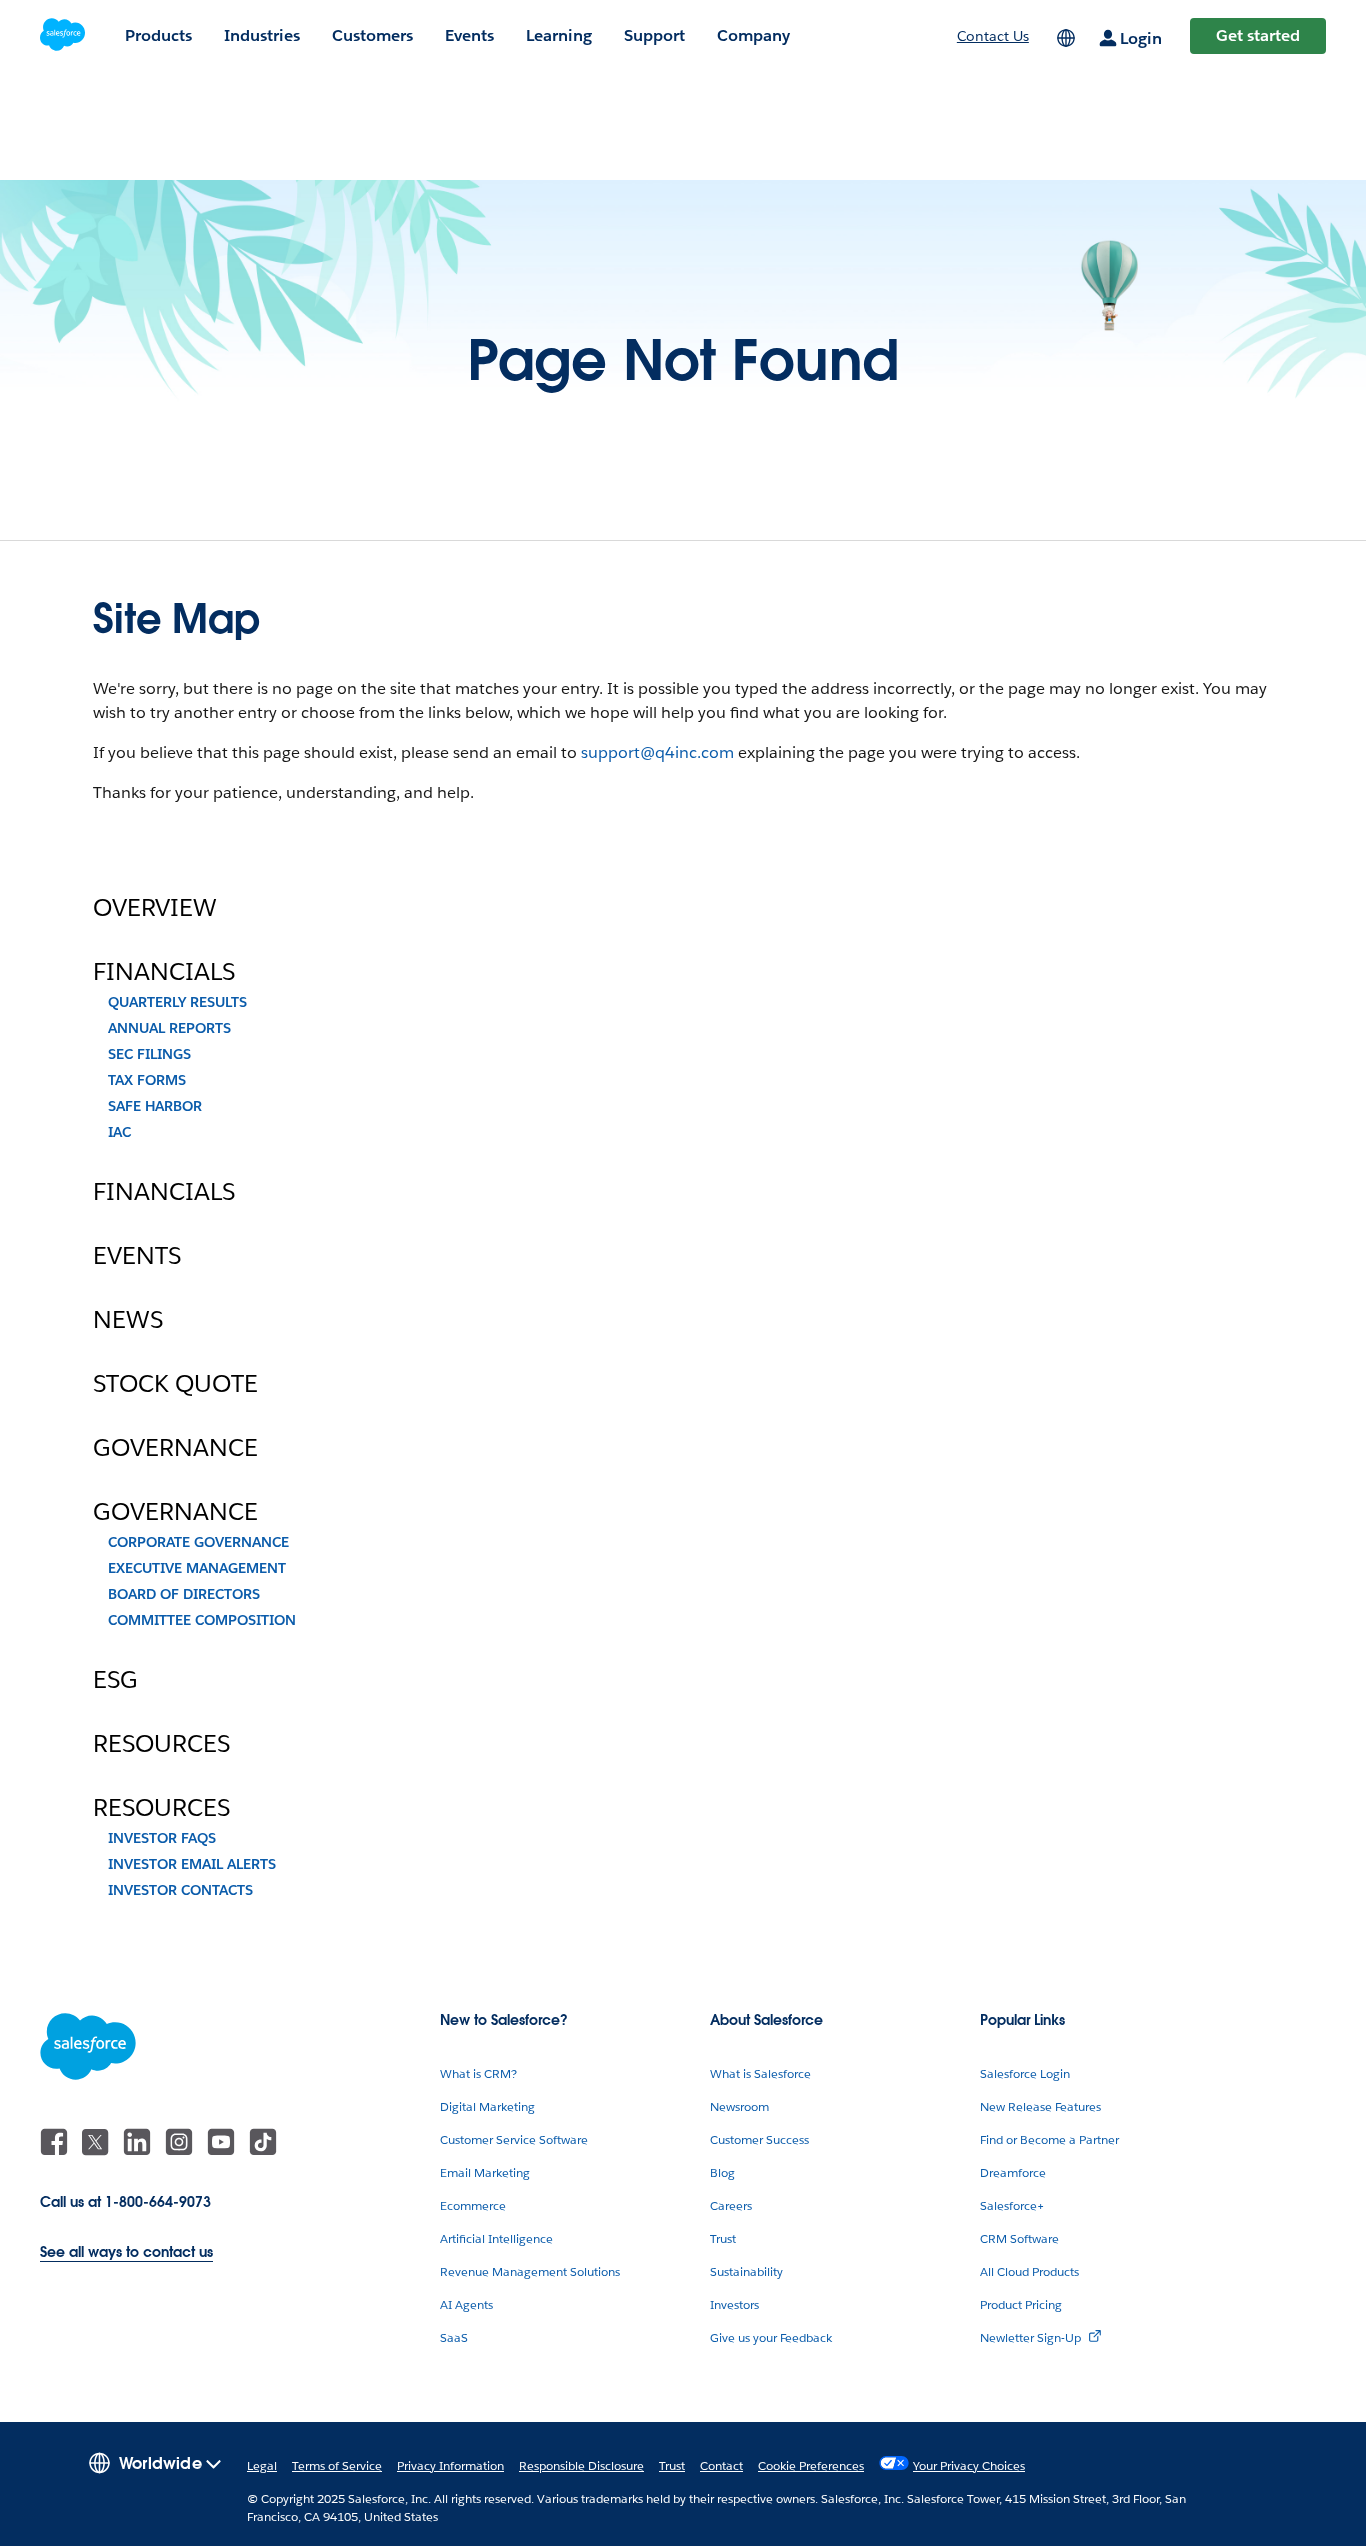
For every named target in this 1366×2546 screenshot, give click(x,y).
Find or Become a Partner (1049, 2139)
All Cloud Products (1029, 2271)
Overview (155, 908)
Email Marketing (485, 2172)
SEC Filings (149, 1054)
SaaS (454, 2337)
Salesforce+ (1012, 2205)
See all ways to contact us (126, 2252)
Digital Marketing (487, 2106)
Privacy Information (450, 2465)
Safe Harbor (155, 1106)
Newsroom (739, 2106)
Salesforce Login (1025, 2073)
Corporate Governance (198, 1542)
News (128, 1320)
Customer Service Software (514, 2139)
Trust (723, 2238)
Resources (161, 1744)
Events (137, 1256)
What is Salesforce (760, 2073)
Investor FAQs (162, 1838)
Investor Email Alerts (192, 1864)
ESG (115, 1680)
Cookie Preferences (811, 2465)
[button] (155, 2461)
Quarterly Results (177, 1002)
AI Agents (466, 2304)
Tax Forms (147, 1080)
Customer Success (759, 2139)
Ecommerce (473, 2205)
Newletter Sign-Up (1030, 2337)
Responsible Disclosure (581, 2465)
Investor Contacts (180, 1890)
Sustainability (746, 2271)
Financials (164, 972)
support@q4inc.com (657, 752)
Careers (731, 2205)
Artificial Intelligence (496, 2238)
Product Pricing (1021, 2304)
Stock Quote (175, 1384)
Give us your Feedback (771, 2337)
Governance (175, 1448)
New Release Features (1040, 2106)
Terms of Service (337, 2465)
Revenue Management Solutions (530, 2271)
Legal (262, 2465)
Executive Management (197, 1568)
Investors (734, 2304)
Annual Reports (169, 1028)
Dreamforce (1013, 2172)
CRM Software (1019, 2238)
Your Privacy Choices (969, 2465)
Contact (721, 2465)
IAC (119, 1132)
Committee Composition (202, 1620)
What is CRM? (478, 2073)
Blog (722, 2172)
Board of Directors (184, 1594)
